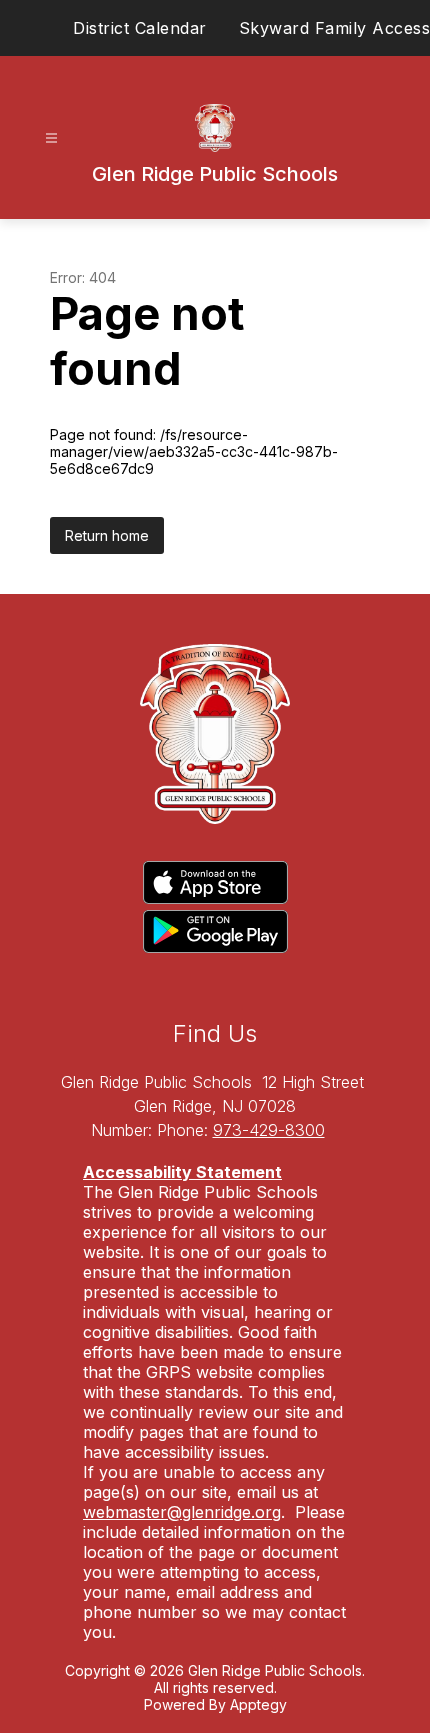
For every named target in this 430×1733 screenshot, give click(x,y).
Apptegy (258, 1704)
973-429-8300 (269, 1130)
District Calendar (140, 28)
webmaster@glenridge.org (182, 1512)
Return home (107, 535)
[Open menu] (51, 138)
